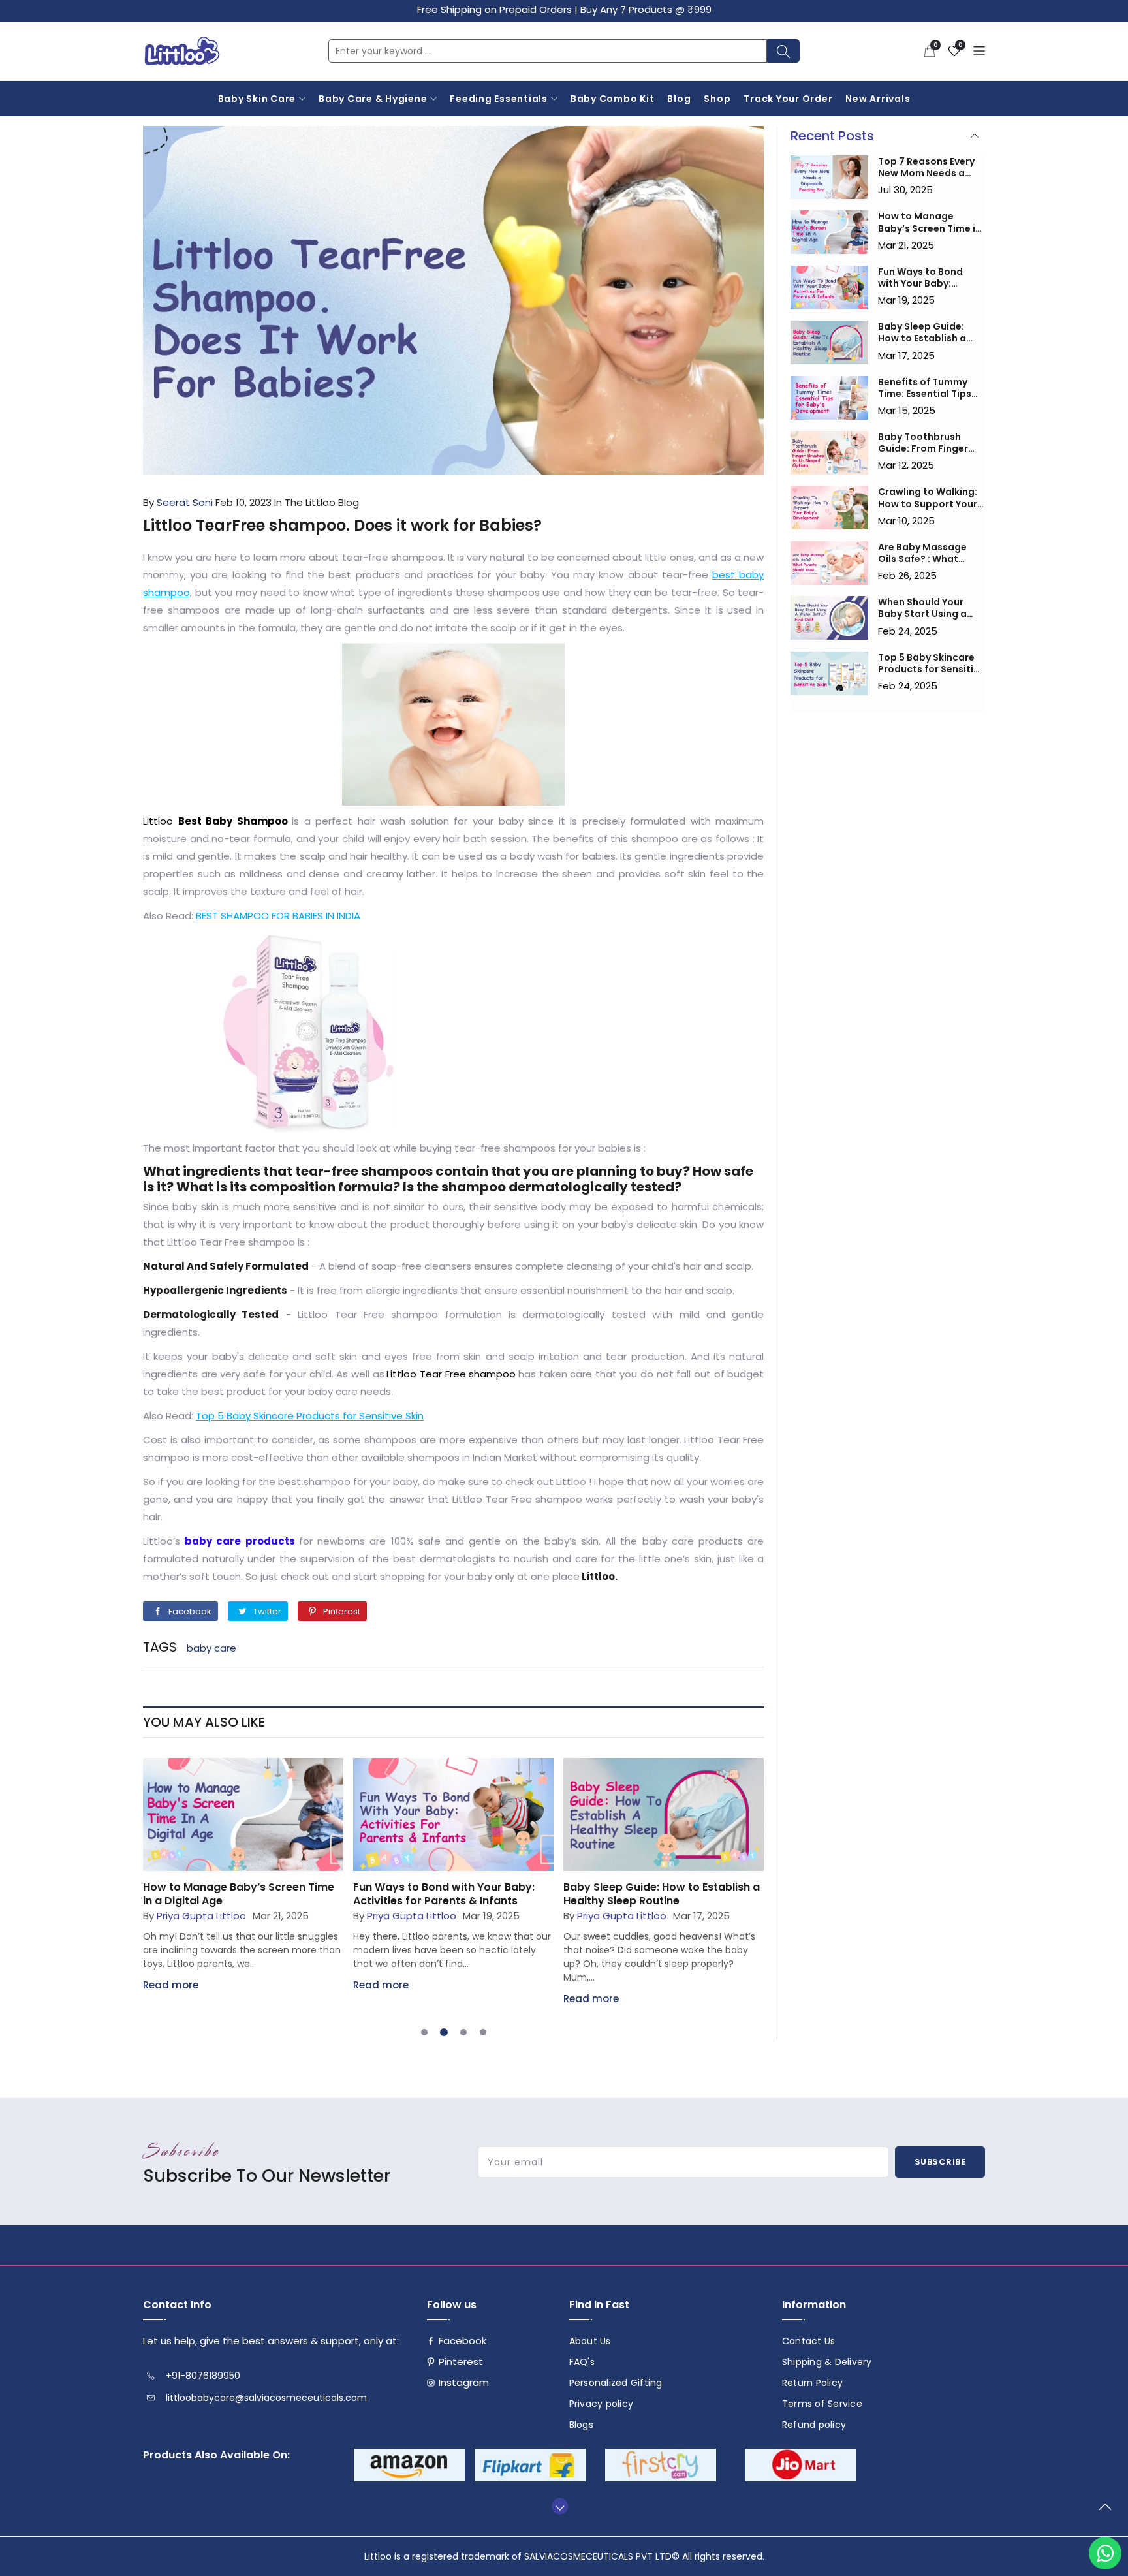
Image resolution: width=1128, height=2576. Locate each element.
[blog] (243, 1814)
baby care (211, 1648)
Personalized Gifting (616, 2383)
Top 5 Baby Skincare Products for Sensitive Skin (931, 663)
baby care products (240, 1541)
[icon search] (783, 51)
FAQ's (582, 2362)
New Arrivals (878, 99)
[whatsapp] (1105, 2553)
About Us (590, 2341)
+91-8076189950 (203, 2376)
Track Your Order (788, 99)
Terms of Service (822, 2404)
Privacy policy (602, 2404)
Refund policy (814, 2425)
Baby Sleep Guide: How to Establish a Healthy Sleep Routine (662, 1894)
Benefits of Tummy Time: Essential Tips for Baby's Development (925, 388)
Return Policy (812, 2383)
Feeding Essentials (499, 99)
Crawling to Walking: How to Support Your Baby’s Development (928, 497)
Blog (679, 99)
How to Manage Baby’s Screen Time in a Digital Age (239, 1894)
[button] (930, 51)
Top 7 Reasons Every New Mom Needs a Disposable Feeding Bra (926, 167)
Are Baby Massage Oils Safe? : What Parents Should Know (929, 553)
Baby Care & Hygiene (373, 99)
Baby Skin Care (257, 99)
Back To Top (1108, 2512)
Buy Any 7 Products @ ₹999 (646, 9)
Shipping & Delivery (827, 2362)
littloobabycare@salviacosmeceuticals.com (266, 2398)
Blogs (581, 2425)
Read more (171, 1985)
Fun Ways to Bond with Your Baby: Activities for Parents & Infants (444, 1894)
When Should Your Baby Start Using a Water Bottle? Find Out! (923, 608)
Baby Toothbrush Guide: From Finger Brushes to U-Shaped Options (929, 443)
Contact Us (809, 2341)
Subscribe (940, 2162)
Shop (717, 99)
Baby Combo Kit (613, 99)
